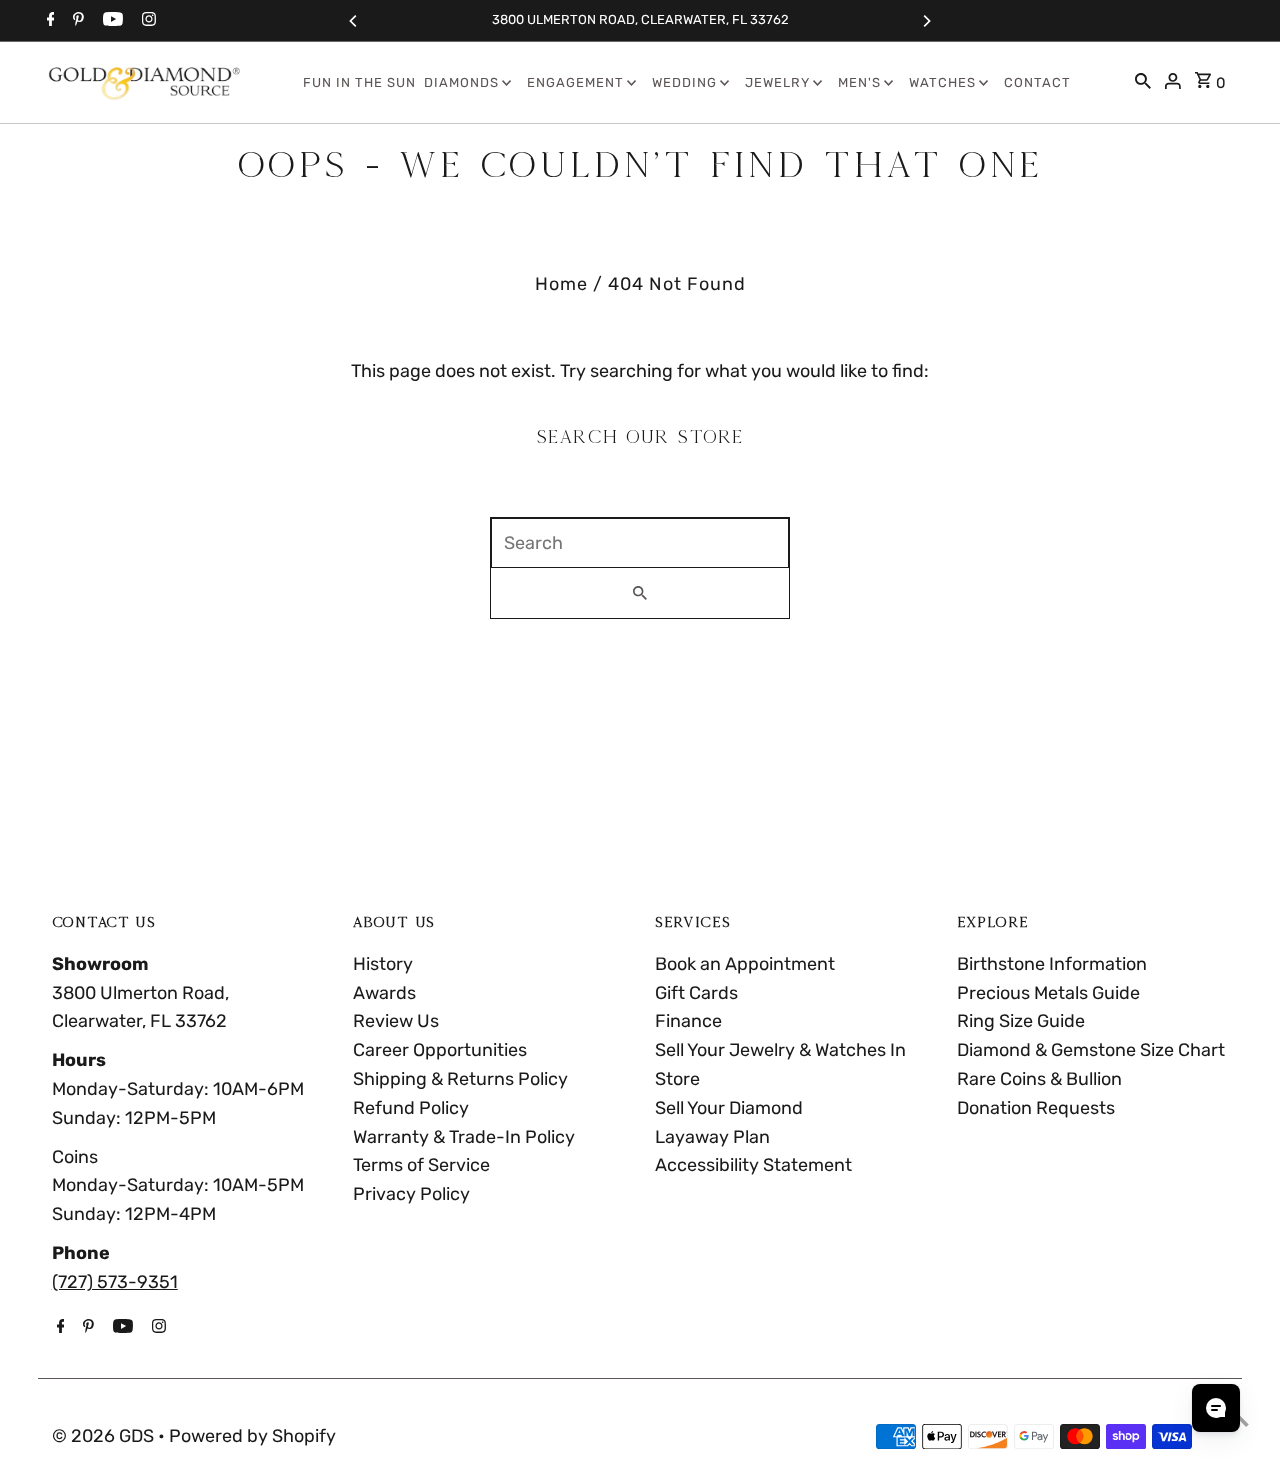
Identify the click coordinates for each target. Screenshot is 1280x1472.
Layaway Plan (712, 1137)
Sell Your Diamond (729, 1108)
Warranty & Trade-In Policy (464, 1137)
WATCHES (942, 82)
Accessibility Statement (753, 1165)
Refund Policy (411, 1108)
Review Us (396, 1021)
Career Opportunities (440, 1050)
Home (561, 284)
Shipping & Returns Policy (460, 1079)
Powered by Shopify (252, 1436)
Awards (384, 993)
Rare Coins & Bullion (1039, 1079)
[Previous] (354, 21)
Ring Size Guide (1021, 1021)
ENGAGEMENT (575, 82)
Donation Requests (1036, 1108)
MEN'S (859, 82)
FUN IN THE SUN (359, 82)
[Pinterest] (76, 21)
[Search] (1143, 83)
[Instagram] (146, 21)
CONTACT (1037, 82)
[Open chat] (1216, 1408)
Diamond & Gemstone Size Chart (1091, 1050)
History (383, 964)
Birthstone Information (1052, 964)
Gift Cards (696, 993)
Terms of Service (421, 1165)
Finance (688, 1021)
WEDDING (684, 82)
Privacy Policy (411, 1194)
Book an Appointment (745, 964)
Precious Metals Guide (1048, 993)
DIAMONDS (461, 82)
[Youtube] (110, 21)
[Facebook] (48, 21)
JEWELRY (777, 82)
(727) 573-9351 (115, 1282)
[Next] (926, 21)
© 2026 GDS (105, 1436)
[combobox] (640, 543)
